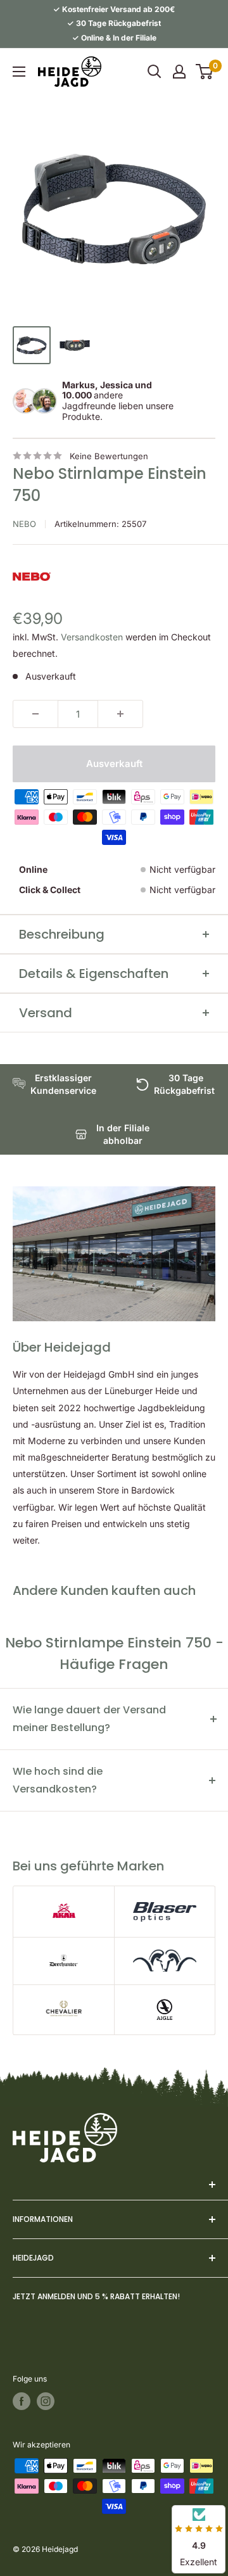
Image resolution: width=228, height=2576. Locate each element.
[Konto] (179, 72)
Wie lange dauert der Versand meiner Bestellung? (89, 1719)
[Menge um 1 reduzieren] (35, 714)
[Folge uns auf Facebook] (22, 2401)
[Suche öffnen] (155, 72)
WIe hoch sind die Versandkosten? (58, 1780)
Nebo (24, 524)
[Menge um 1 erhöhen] (120, 714)
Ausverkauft (114, 764)
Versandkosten (92, 637)
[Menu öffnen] (19, 72)
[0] (205, 72)
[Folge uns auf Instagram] (46, 2401)
